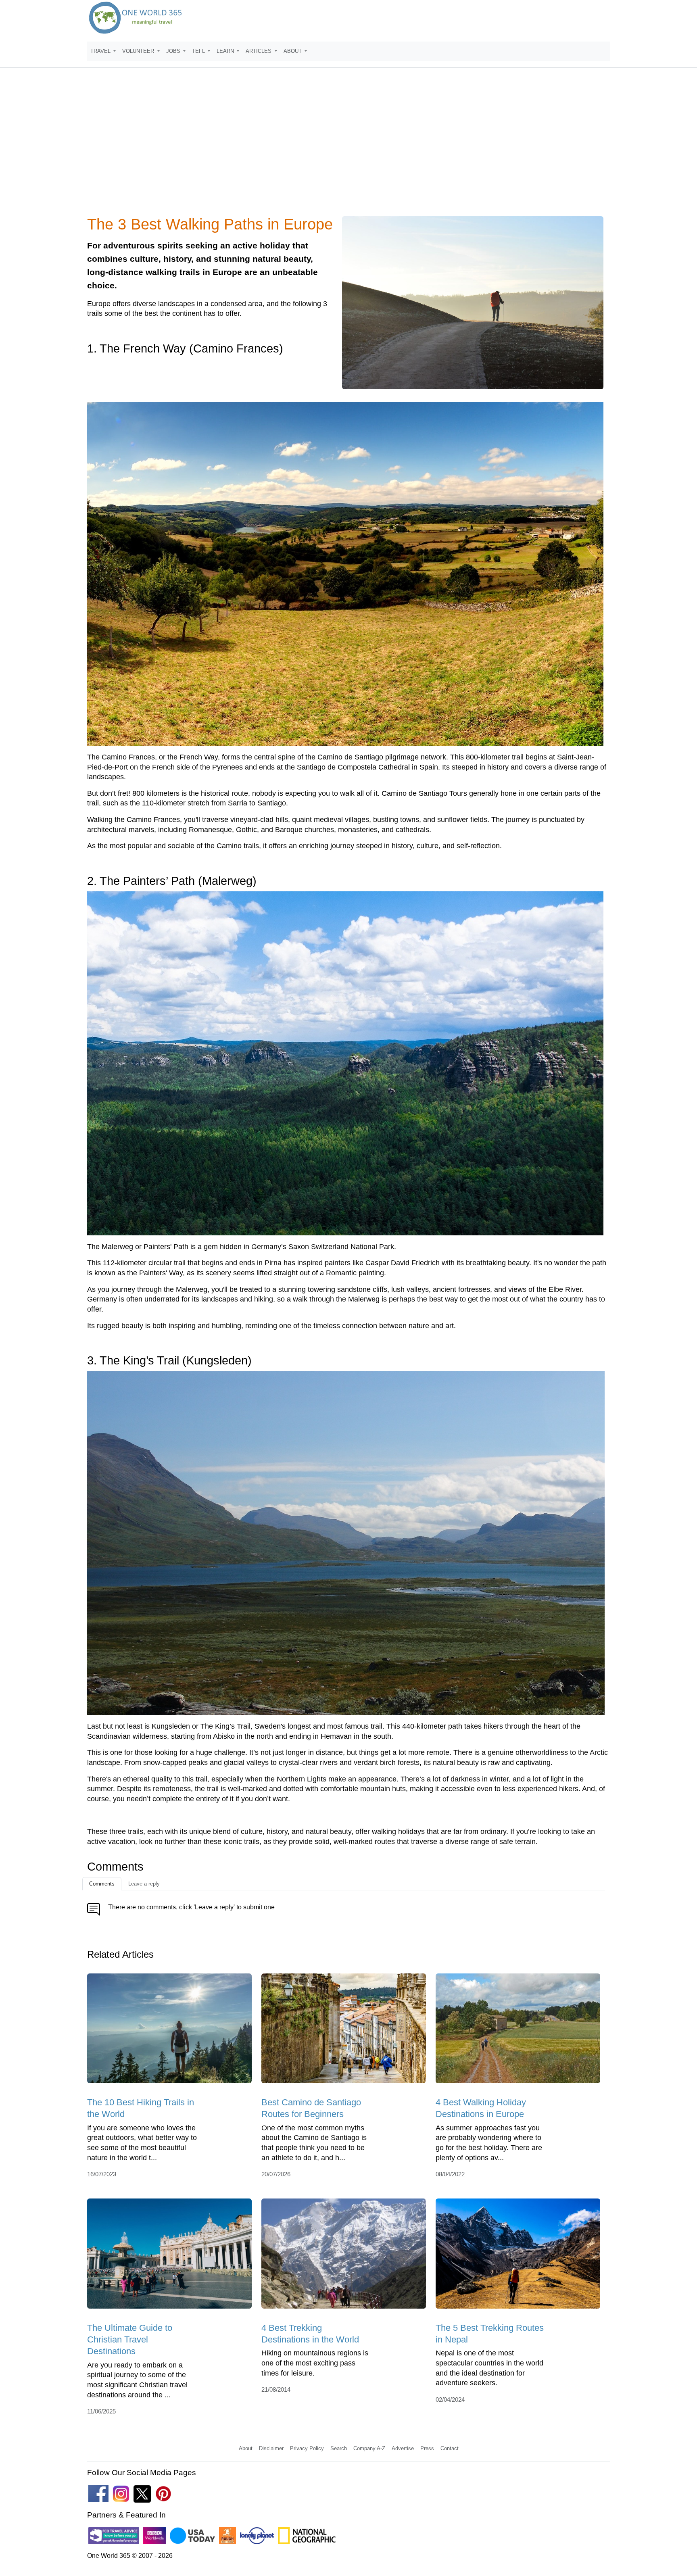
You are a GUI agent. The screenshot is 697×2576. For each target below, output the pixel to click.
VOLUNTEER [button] (139, 51)
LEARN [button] (226, 51)
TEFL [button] (199, 51)
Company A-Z (369, 2448)
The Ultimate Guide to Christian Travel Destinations (130, 2340)
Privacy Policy (307, 2448)
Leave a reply (144, 1884)
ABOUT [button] (293, 51)
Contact (450, 2448)
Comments (102, 1884)
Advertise (403, 2448)
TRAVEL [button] (101, 51)
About (246, 2448)
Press (427, 2448)
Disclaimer (271, 2448)
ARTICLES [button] (259, 51)
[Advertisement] (348, 147)
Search (339, 2448)
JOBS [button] (174, 51)
